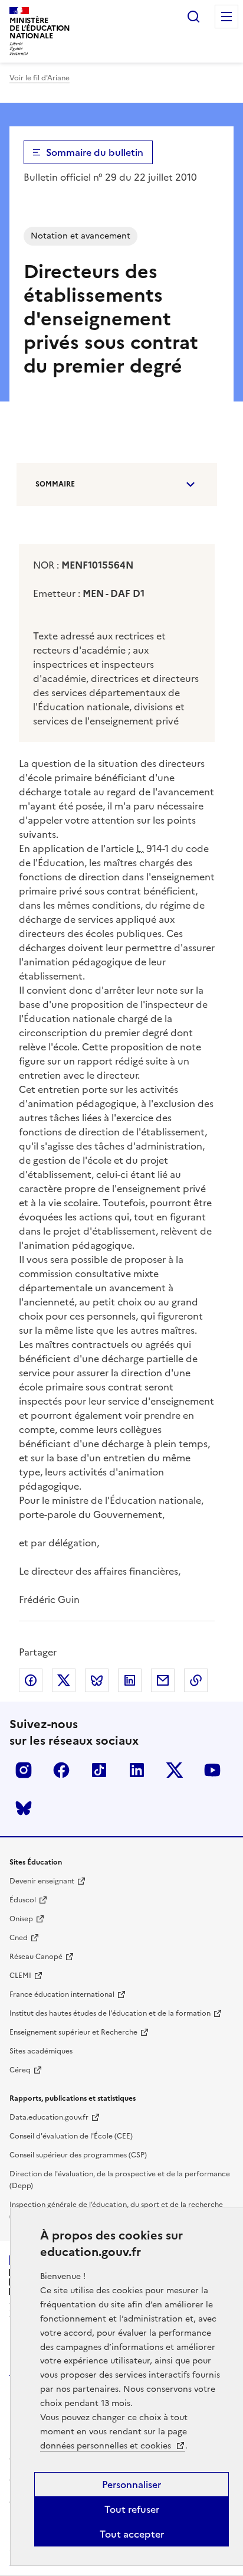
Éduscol (23, 1900)
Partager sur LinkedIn (130, 1680)
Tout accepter (132, 2534)
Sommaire (55, 484)
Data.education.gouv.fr (49, 2117)
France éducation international (62, 1994)
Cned (19, 1938)
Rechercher (193, 17)
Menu (226, 17)
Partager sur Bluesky (97, 1680)
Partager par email (163, 1680)
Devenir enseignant (42, 1881)
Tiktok (99, 1770)
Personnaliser (132, 2484)
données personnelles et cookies (107, 2446)
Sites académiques (41, 2051)
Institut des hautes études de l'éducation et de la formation (110, 2013)
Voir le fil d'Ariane (40, 78)
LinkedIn (137, 1770)
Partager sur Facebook (31, 1680)
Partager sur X (64, 1680)
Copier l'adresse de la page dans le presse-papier (196, 1680)
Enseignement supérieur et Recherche (73, 2032)
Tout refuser (132, 2509)
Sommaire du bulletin (95, 152)
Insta (24, 1770)
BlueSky (24, 1808)
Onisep (21, 1919)
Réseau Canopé (36, 1957)
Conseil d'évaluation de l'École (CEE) (71, 2136)
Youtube (212, 1770)
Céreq (20, 2070)
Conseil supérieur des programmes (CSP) (78, 2155)
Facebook (61, 1770)
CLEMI (20, 1976)
